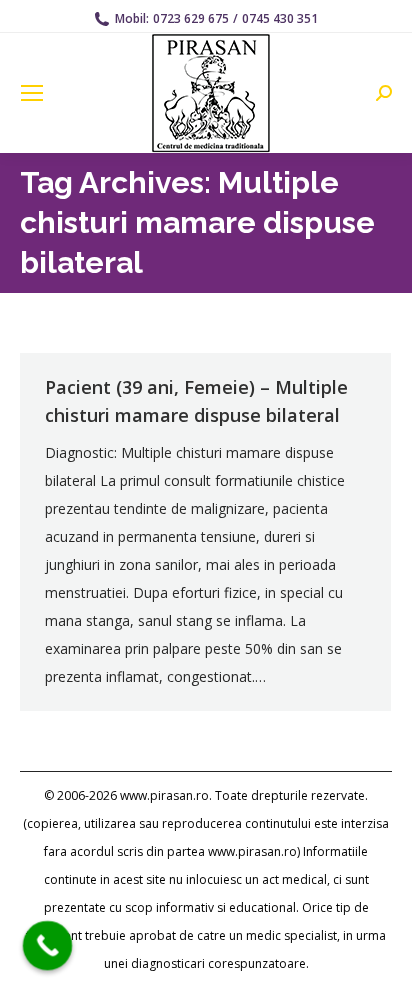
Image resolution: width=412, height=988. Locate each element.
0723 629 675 (191, 18)
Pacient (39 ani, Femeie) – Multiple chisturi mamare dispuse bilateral (196, 401)
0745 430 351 (280, 18)
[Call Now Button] (48, 946)
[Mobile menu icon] (32, 93)
